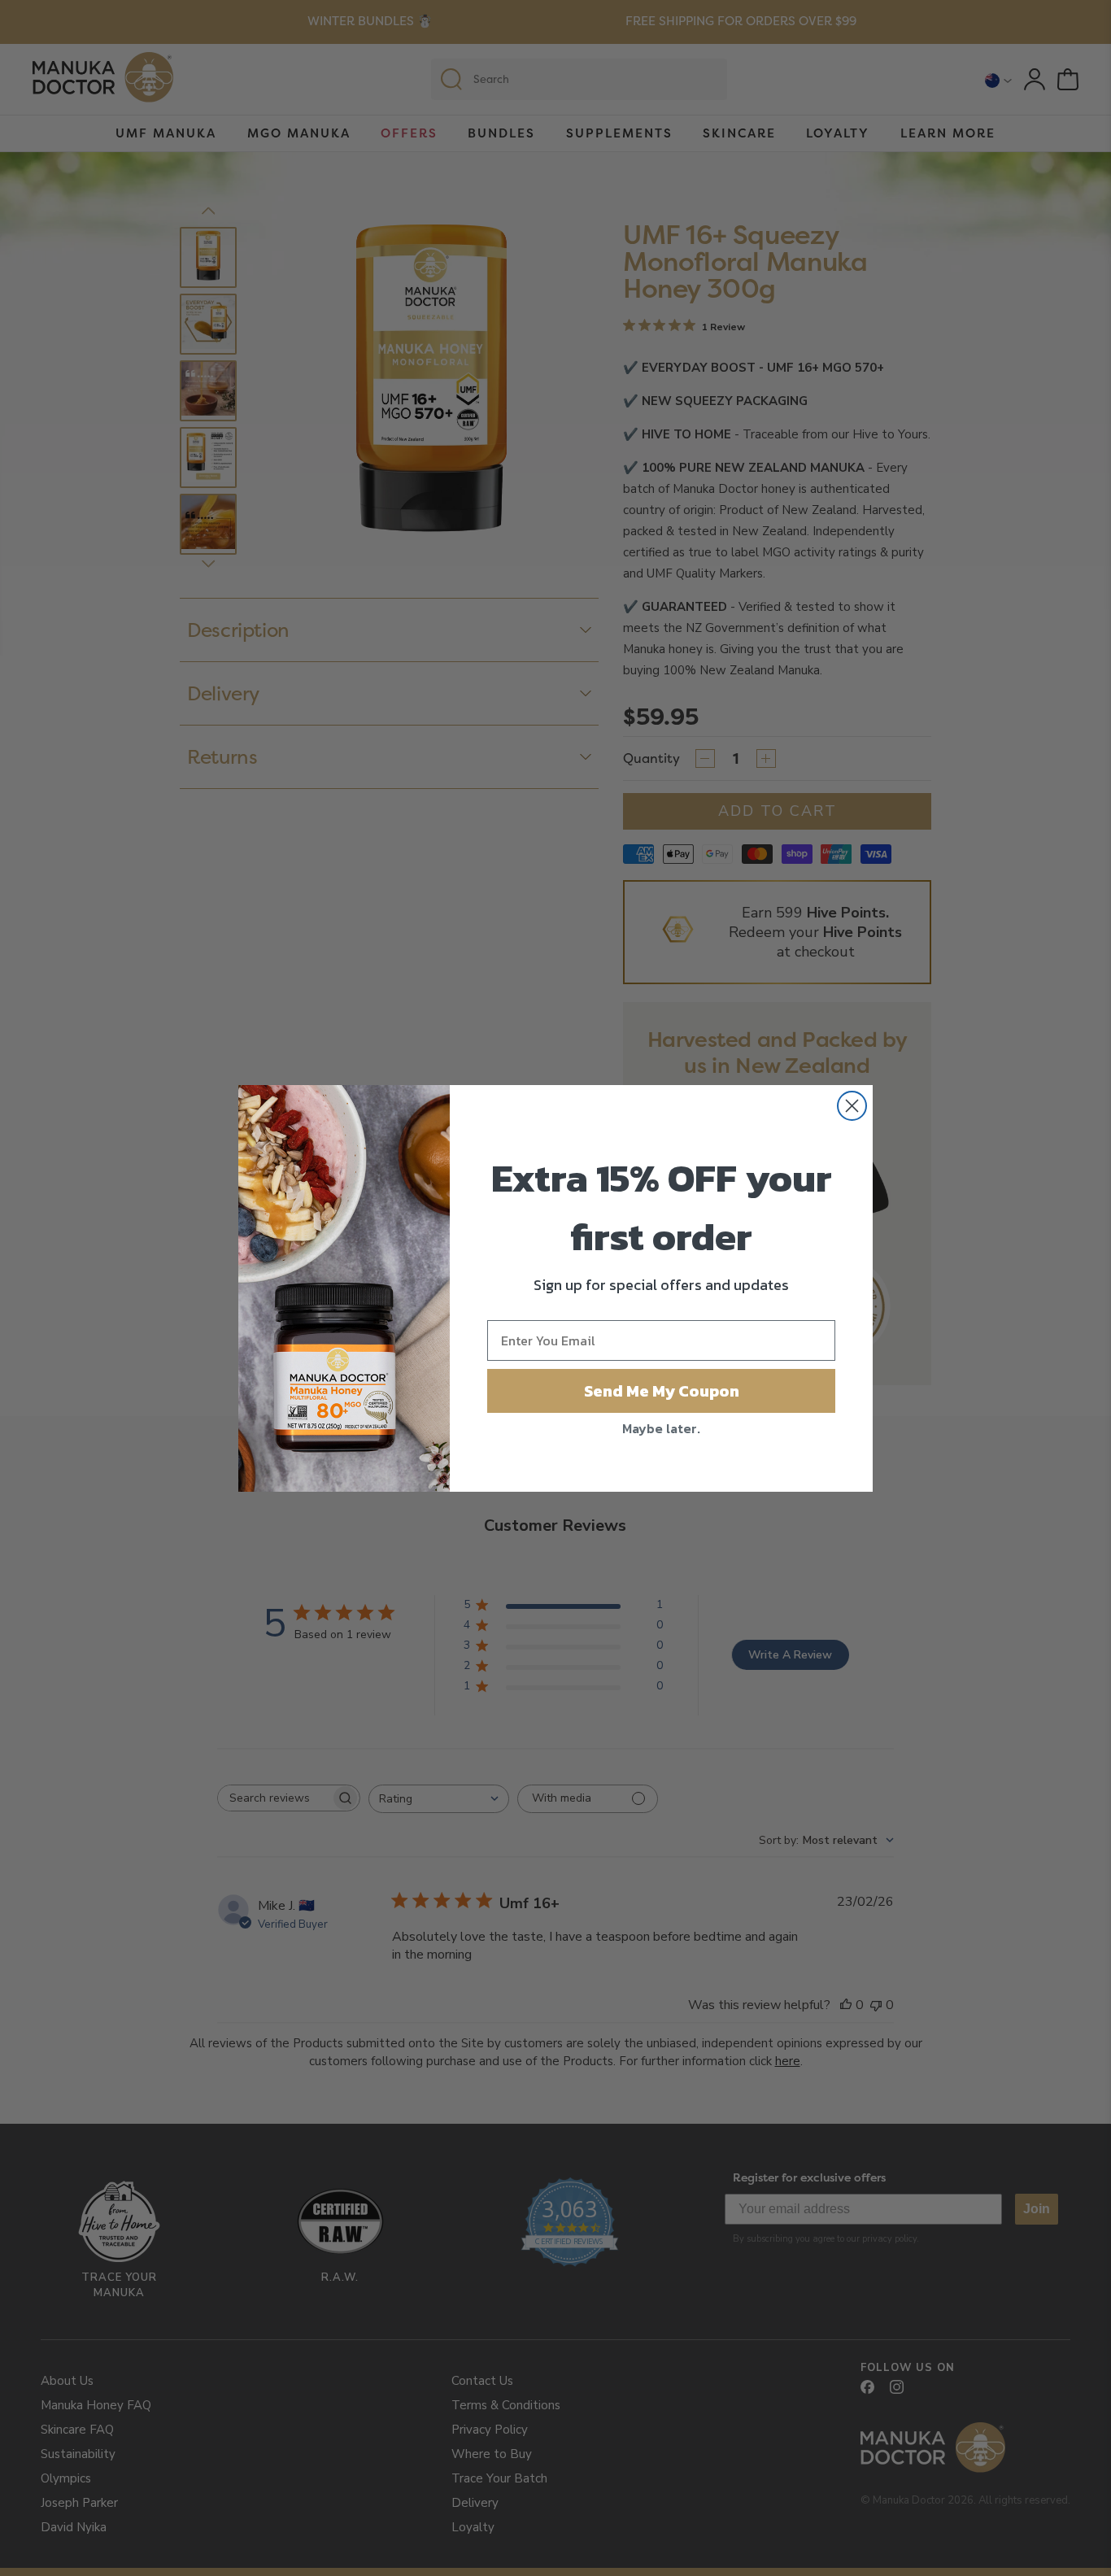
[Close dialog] (852, 1106)
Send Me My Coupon (662, 1391)
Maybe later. (661, 1428)
